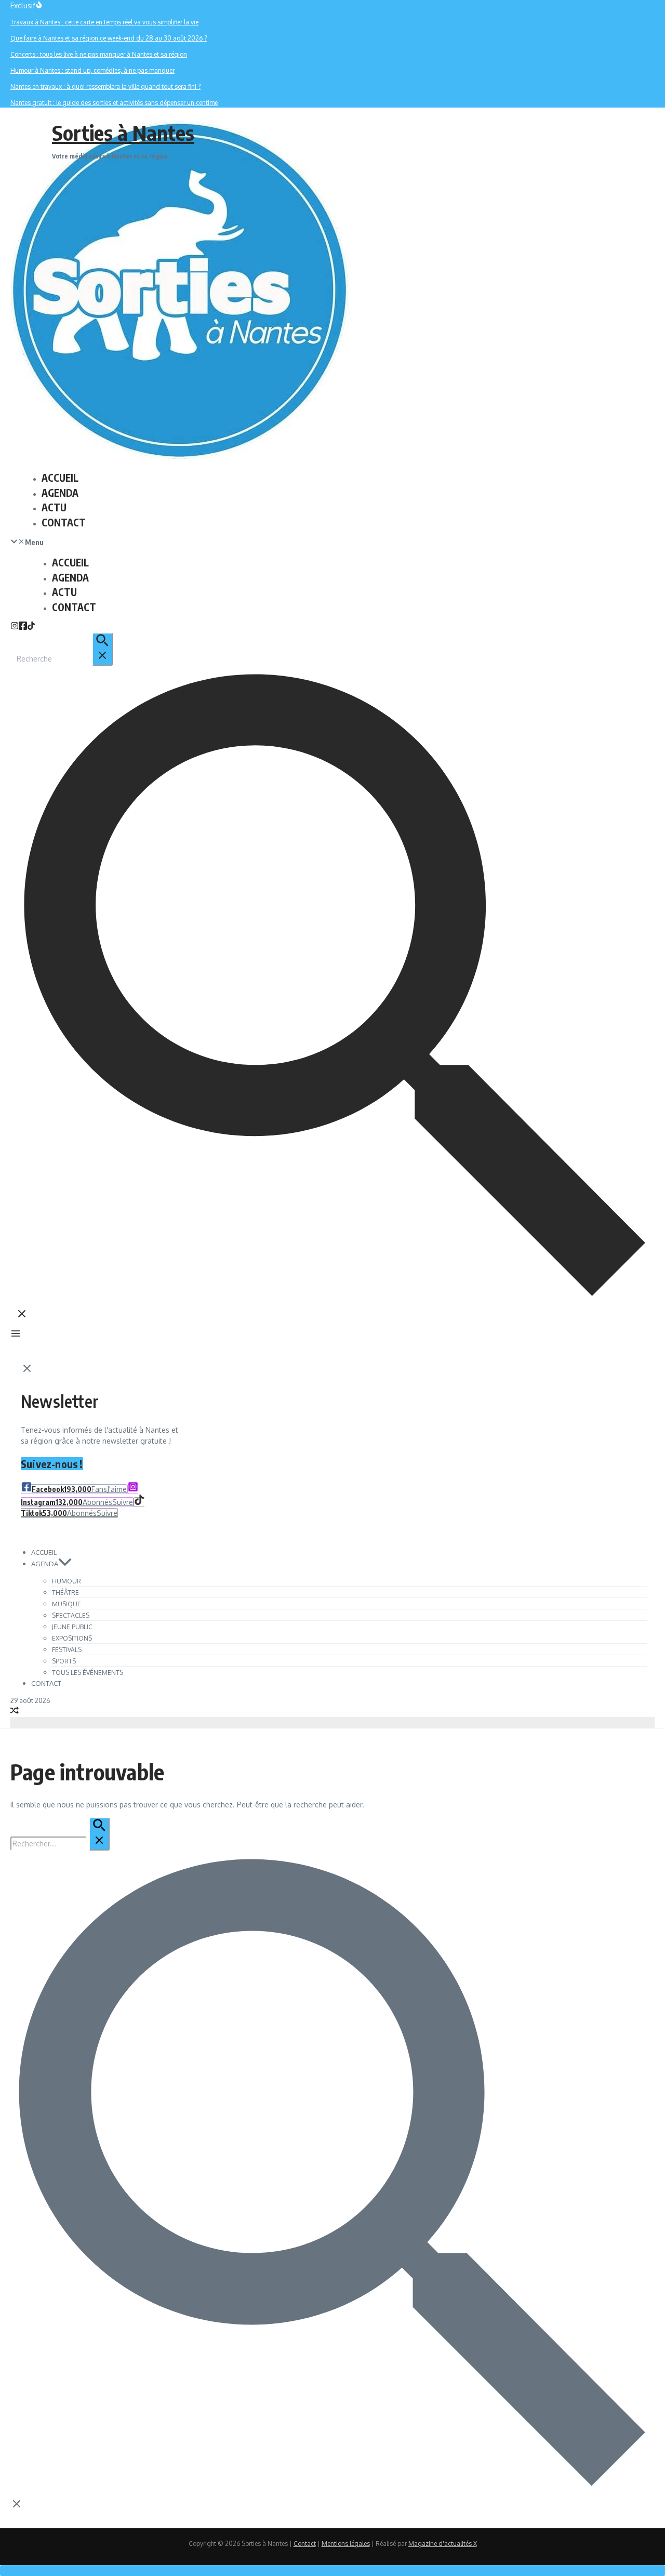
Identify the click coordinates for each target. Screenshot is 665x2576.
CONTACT (64, 522)
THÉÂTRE (65, 1593)
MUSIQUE (66, 1604)
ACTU (54, 507)
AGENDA (60, 493)
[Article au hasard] (15, 1712)
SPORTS (64, 1661)
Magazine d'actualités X (443, 2544)
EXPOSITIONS (72, 1638)
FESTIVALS (67, 1650)
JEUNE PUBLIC (72, 1627)
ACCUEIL (60, 478)
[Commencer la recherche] (102, 649)
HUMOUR (66, 1581)
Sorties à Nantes (123, 133)
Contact (305, 2544)
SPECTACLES (71, 1615)
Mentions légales (346, 2544)
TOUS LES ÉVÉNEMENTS (88, 1673)
